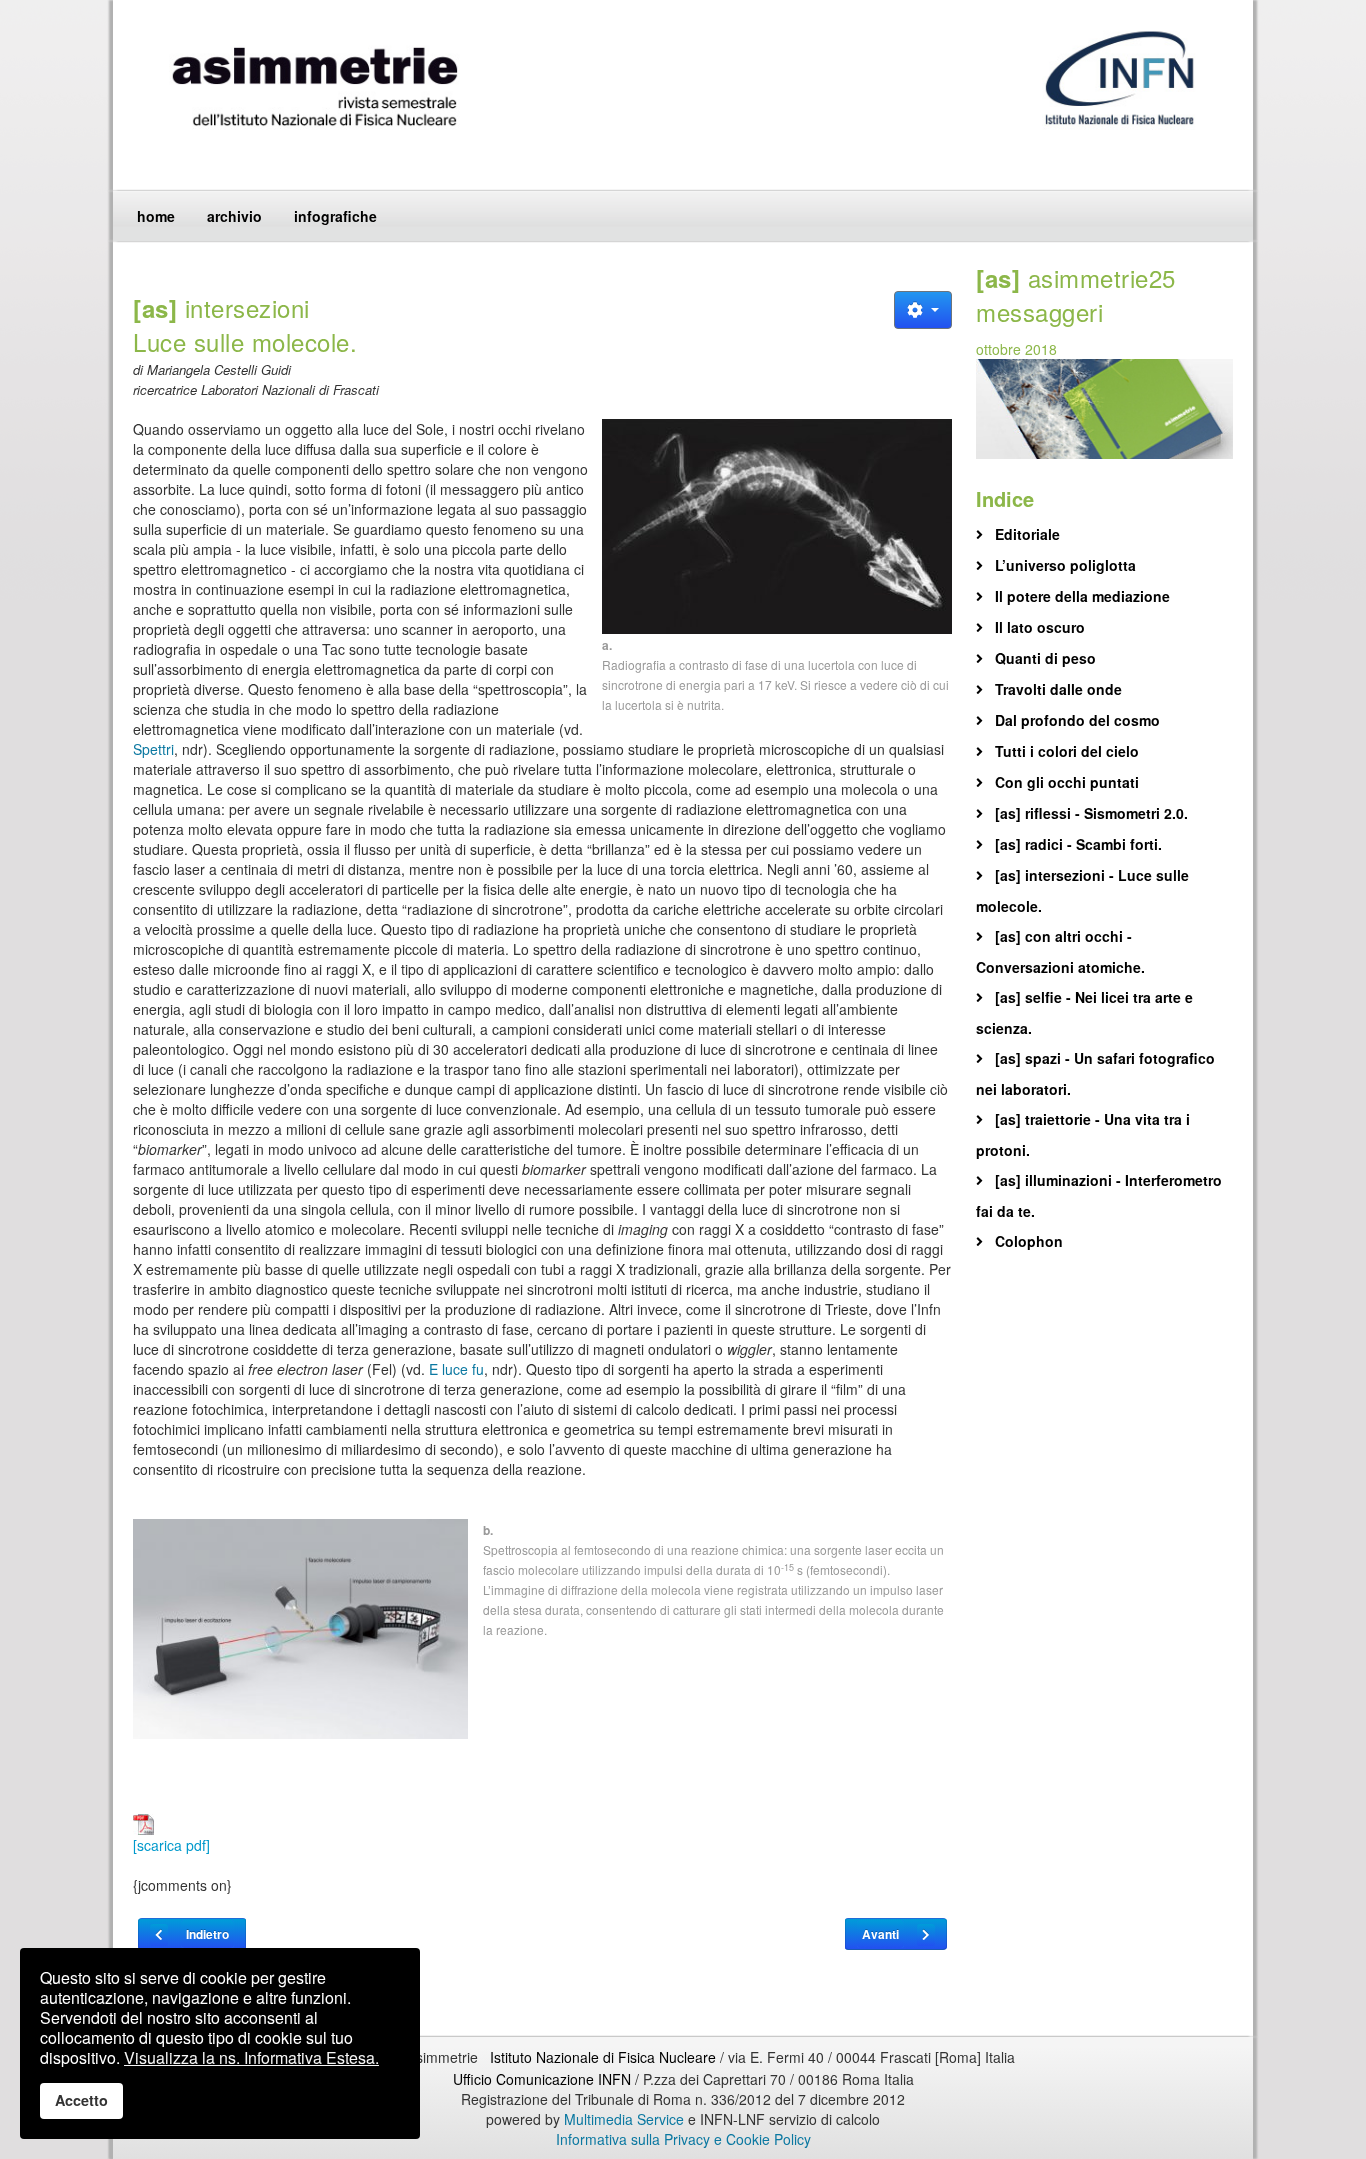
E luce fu (456, 1369)
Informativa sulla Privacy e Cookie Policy (683, 2139)
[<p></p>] (777, 526)
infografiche (335, 216)
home (156, 216)
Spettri (153, 749)
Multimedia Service (624, 2119)
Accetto (81, 2100)
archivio (234, 216)
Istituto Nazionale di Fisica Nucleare (605, 2057)
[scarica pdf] (171, 1845)
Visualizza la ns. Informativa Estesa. (251, 2057)
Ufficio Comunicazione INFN (542, 2079)
